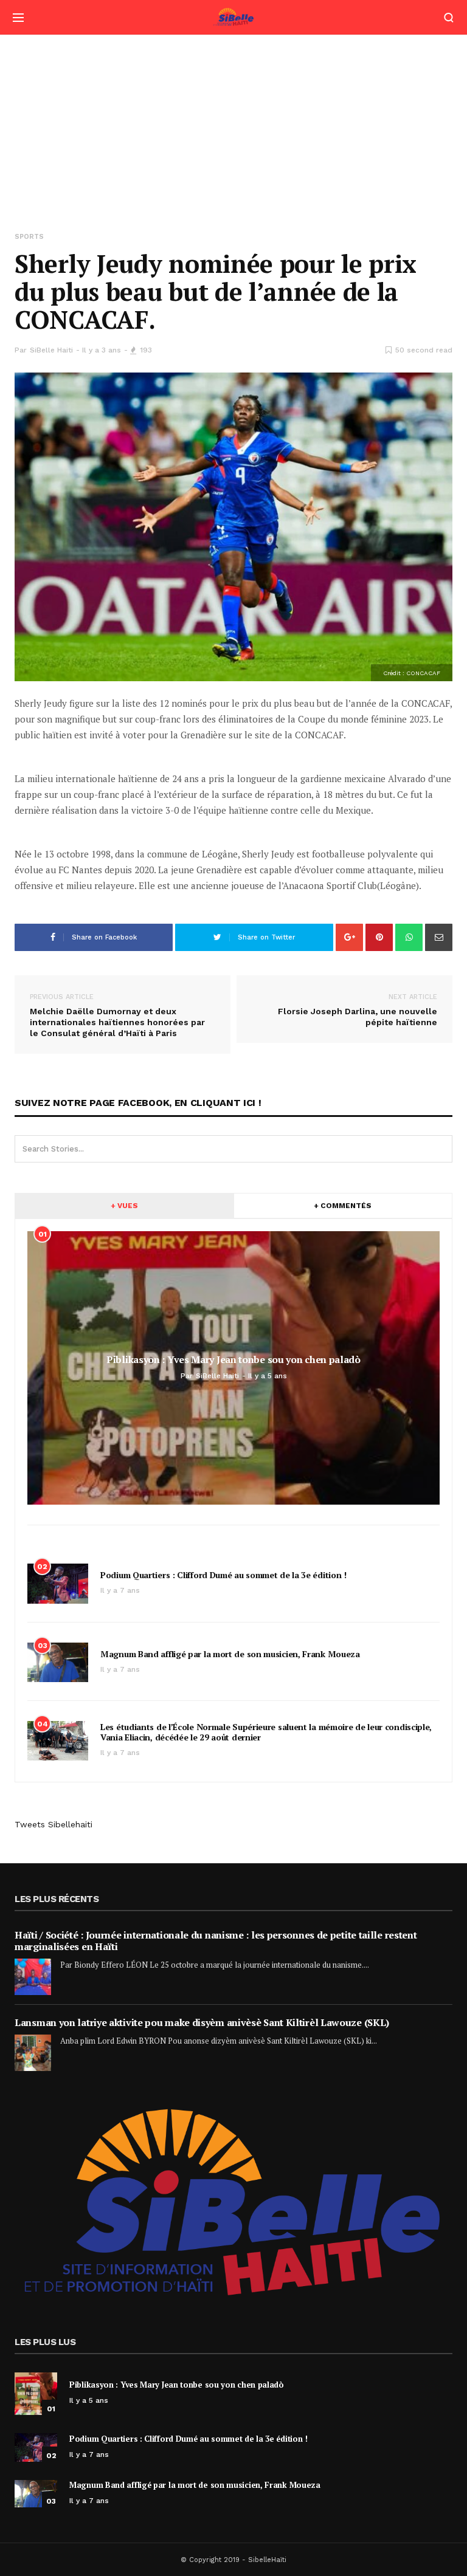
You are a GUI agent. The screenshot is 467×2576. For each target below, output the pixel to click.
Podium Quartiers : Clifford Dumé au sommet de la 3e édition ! (223, 1575)
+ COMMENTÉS (343, 1206)
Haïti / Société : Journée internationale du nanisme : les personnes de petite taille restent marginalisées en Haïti (216, 1941)
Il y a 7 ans (120, 1590)
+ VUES (124, 1206)
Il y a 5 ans (89, 2400)
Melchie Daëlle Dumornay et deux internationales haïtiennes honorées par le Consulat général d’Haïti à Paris (117, 1015)
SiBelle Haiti (51, 350)
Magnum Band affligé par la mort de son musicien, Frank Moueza (230, 1654)
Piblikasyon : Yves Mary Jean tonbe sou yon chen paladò (177, 2385)
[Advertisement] (233, 126)
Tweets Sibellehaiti (54, 1824)
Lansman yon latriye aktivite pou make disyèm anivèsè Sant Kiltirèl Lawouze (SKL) (202, 2022)
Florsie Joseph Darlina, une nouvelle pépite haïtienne (358, 1010)
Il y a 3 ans (102, 350)
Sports (29, 237)
